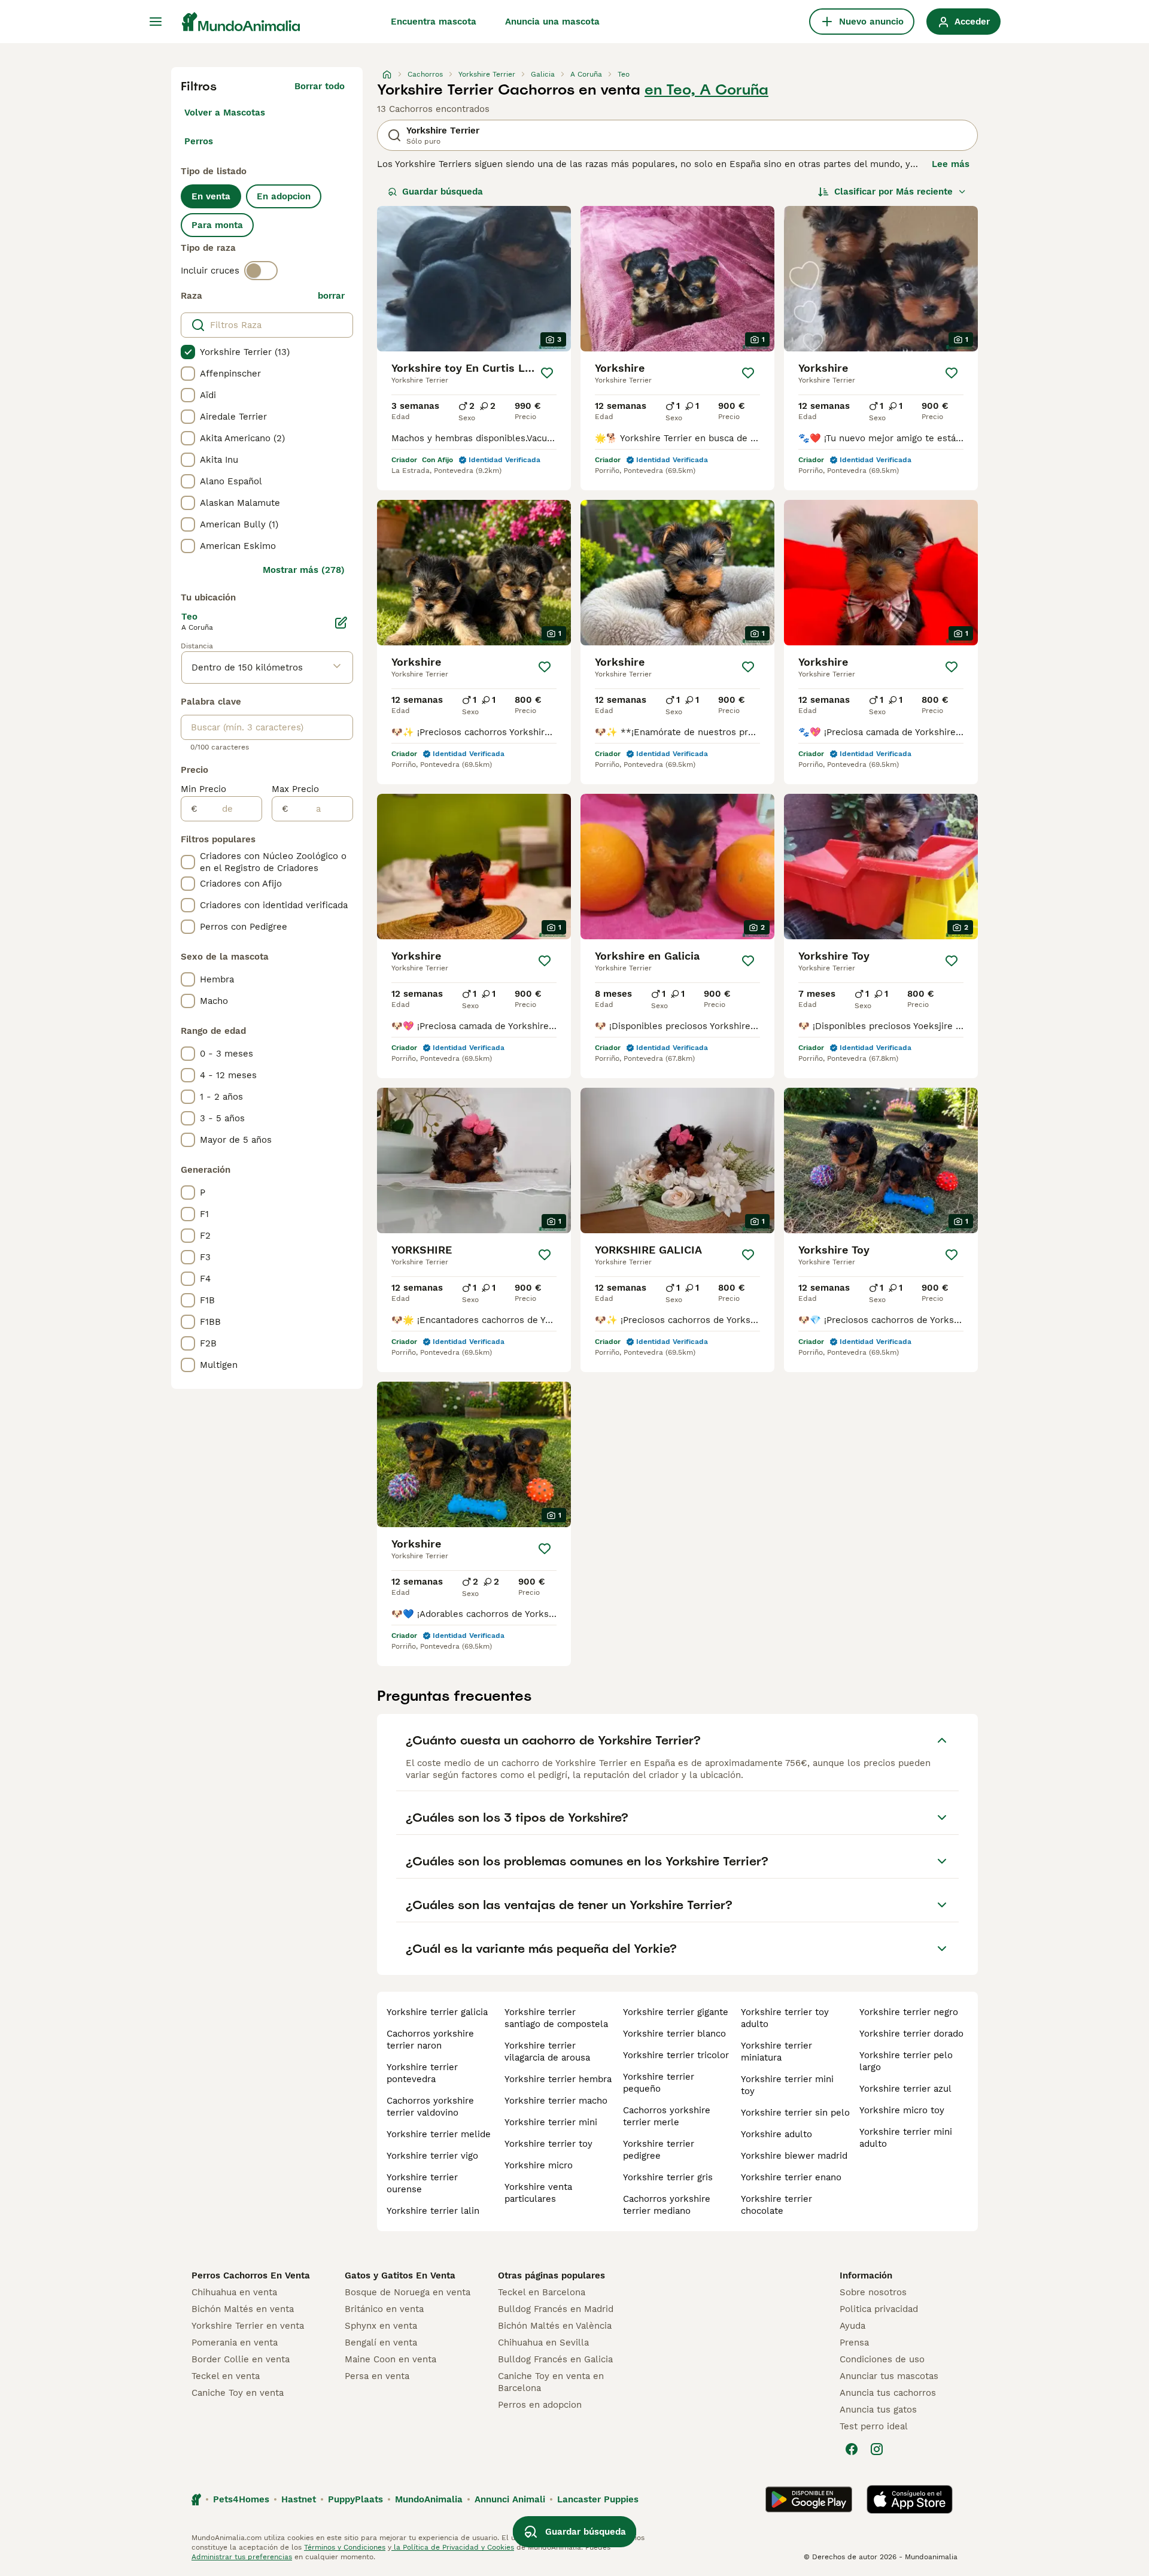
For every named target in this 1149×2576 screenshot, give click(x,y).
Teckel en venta (226, 2376)
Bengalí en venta (381, 2343)
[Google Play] (809, 2499)
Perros (199, 141)
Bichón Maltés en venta (243, 2309)
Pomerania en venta (235, 2343)
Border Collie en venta (241, 2359)
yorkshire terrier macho (556, 2101)
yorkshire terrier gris (668, 2177)
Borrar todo (320, 86)
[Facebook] (852, 2449)
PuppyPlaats (355, 2499)
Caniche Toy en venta (238, 2393)
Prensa (854, 2343)
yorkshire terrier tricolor (676, 2055)
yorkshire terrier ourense (422, 2183)
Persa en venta (377, 2376)
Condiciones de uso (882, 2359)
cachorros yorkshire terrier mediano (667, 2205)
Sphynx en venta (381, 2326)
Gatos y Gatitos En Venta (400, 2275)
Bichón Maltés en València (555, 2326)
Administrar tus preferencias (242, 2557)
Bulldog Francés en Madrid (556, 2309)
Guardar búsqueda (443, 192)
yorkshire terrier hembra (558, 2079)
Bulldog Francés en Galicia (555, 2359)
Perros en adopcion (540, 2405)
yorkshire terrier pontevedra (422, 2073)
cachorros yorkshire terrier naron (430, 2040)
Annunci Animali (510, 2499)
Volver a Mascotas (225, 113)
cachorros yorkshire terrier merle (667, 2116)
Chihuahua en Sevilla (543, 2343)
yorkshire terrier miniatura (776, 2052)
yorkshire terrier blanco (674, 2034)
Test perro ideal (874, 2426)
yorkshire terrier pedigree (659, 2150)
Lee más (951, 164)
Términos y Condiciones (345, 2547)
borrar (331, 296)
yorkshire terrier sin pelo (795, 2113)
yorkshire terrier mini (551, 2122)
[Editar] (341, 623)
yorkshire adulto (776, 2134)
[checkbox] (188, 352)
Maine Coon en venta (390, 2359)
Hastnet (299, 2499)
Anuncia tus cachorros (888, 2393)
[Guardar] (547, 373)
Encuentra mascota (434, 22)
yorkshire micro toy (902, 2110)
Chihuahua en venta (234, 2292)
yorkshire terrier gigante (676, 2012)
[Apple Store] (910, 2499)
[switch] (261, 271)
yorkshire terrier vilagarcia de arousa (547, 2052)
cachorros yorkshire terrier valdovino (430, 2107)
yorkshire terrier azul (905, 2089)
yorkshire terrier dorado (911, 2034)
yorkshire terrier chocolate (776, 2205)
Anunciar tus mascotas (889, 2376)
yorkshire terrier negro (909, 2012)
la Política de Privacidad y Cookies (453, 2547)
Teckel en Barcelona (542, 2292)
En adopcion (284, 196)
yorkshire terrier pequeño (659, 2083)
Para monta (217, 225)
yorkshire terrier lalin (433, 2211)
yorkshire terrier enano (791, 2177)
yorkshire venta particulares (538, 2193)
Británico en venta (384, 2309)
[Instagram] (877, 2449)
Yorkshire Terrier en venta (248, 2326)
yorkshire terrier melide (439, 2134)
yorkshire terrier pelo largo (906, 2061)
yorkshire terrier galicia (437, 2012)
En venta (211, 196)
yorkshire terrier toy (548, 2144)
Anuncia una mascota (552, 22)
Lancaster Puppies (598, 2499)
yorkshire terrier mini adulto (906, 2138)
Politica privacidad (879, 2309)
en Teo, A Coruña (706, 90)
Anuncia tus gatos (878, 2410)
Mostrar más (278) (304, 570)
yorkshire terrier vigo (432, 2156)
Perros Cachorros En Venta (251, 2275)
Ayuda (852, 2326)
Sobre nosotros (873, 2292)
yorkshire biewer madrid (794, 2156)
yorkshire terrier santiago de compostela (556, 2018)
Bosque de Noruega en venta (408, 2292)
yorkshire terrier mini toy (787, 2085)
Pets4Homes (241, 2499)
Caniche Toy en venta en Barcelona (551, 2382)
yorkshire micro (539, 2165)
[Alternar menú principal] (156, 22)
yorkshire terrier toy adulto (785, 2018)
